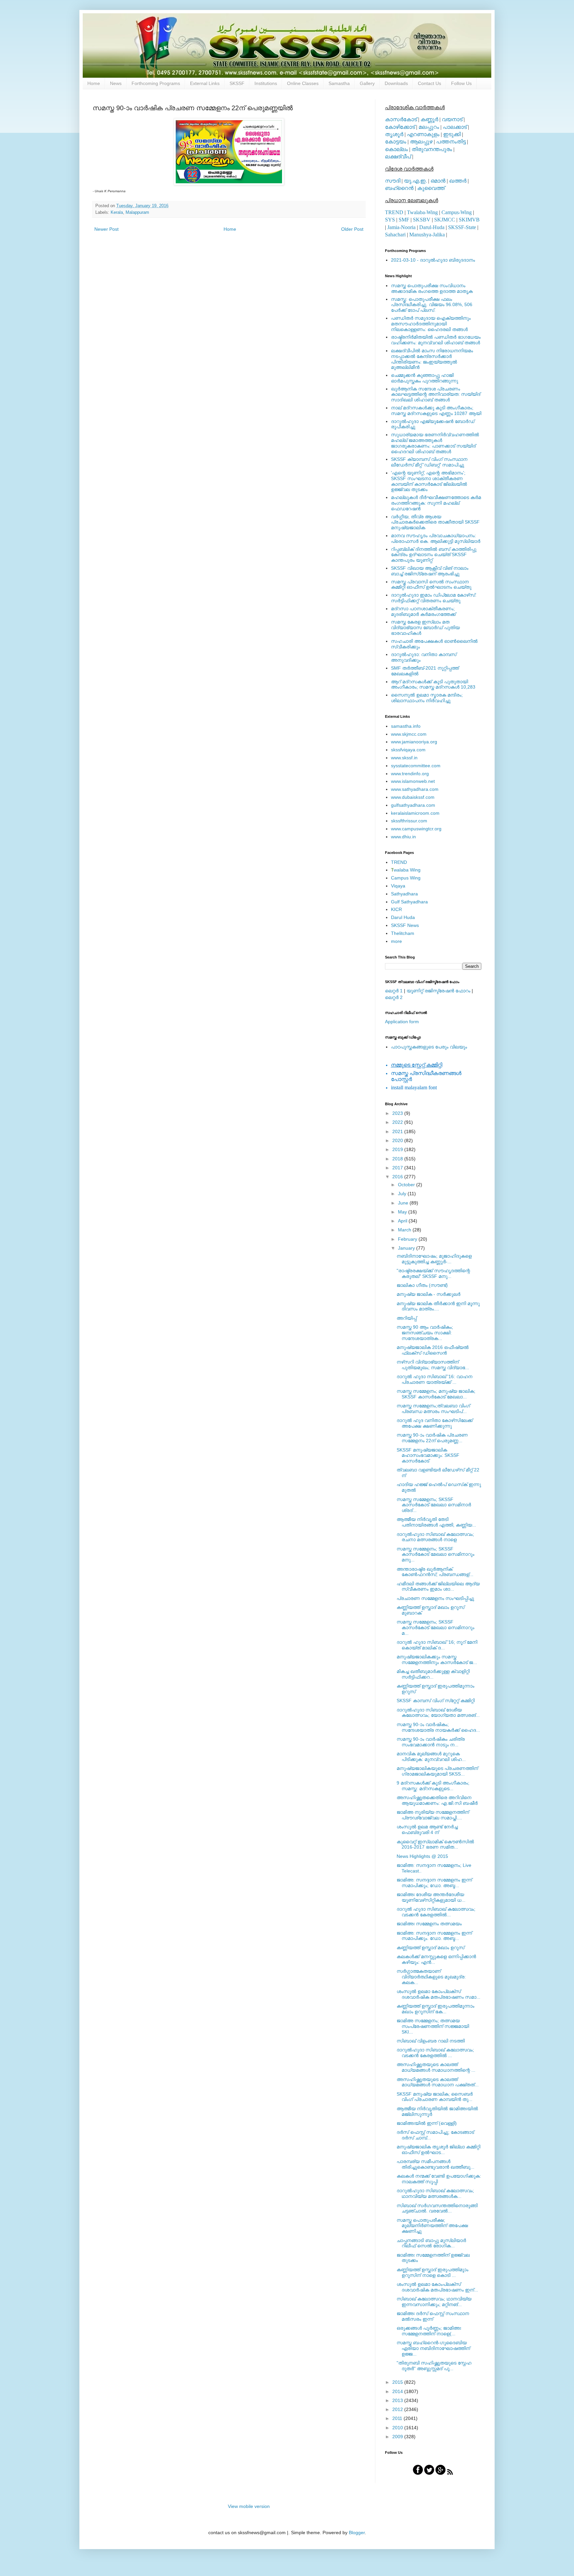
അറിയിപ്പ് (407, 1318)
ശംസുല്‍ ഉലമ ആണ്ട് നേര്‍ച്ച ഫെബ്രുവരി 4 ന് (427, 1829)
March (405, 1230)
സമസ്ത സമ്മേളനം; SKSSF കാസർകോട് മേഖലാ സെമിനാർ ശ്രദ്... (434, 1505)
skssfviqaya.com (408, 750)
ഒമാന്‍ (438, 181)
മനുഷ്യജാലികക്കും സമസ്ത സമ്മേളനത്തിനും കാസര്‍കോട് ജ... (437, 1660)
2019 (398, 1149)
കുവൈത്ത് (431, 188)
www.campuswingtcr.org (416, 829)
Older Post (352, 229)
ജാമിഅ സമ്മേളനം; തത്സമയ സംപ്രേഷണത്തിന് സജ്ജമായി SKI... (433, 2026)
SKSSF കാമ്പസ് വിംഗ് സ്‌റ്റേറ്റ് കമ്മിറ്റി (436, 1701)
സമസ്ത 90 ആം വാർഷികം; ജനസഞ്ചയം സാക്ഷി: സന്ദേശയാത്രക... (425, 1333)
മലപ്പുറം (429, 127)
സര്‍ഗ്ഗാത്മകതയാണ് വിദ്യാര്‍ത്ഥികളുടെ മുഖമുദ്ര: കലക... (431, 1977)
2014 (398, 2391)
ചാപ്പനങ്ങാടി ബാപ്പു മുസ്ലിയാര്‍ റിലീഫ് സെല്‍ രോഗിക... (431, 2243)
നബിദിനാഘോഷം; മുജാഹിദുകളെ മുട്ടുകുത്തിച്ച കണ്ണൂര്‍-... (434, 1259)
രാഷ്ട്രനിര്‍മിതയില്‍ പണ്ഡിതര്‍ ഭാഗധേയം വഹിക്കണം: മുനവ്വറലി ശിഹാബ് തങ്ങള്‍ (436, 340)
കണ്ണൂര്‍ (429, 119)
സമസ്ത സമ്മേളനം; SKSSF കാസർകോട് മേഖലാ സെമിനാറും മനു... (435, 1554)
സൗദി (393, 181)
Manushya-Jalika (427, 235)
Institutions (266, 83)
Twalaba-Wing (422, 212)
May (403, 1212)
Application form (402, 1022)
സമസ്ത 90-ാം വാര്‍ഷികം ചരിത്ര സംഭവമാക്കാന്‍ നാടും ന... (431, 1742)
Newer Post (106, 229)
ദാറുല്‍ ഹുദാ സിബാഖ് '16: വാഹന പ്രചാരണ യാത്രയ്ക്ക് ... (434, 1379)
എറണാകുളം (423, 134)
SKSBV (422, 220)
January (407, 1248)
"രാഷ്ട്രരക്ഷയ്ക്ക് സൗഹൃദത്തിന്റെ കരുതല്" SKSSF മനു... (433, 1273)
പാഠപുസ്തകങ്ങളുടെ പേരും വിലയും (429, 1047)
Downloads (396, 83)
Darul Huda (403, 917)
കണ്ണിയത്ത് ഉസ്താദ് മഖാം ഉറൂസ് (430, 1948)
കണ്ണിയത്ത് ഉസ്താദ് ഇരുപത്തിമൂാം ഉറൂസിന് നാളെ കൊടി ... (432, 2272)
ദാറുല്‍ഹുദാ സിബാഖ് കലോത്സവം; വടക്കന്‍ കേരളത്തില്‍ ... (435, 2053)
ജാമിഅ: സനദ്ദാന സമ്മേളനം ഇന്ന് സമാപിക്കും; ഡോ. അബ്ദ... (434, 1883)
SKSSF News (405, 925)
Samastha (339, 83)
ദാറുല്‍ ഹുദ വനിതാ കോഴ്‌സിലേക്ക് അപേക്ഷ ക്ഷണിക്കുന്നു (435, 1423)
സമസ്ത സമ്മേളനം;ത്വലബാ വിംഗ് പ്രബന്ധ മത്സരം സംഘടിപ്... (433, 1409)
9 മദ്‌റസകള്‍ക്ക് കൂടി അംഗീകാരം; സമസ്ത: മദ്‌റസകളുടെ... (433, 1786)
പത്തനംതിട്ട (451, 142)
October (407, 1185)
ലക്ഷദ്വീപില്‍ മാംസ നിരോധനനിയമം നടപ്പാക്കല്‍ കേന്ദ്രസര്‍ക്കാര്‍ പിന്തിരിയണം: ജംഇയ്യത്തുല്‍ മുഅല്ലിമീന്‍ (432, 359)
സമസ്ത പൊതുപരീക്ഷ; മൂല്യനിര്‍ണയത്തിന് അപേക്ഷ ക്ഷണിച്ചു (432, 2226)
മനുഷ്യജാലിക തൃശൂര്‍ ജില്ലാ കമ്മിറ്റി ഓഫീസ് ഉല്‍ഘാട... (438, 2150)
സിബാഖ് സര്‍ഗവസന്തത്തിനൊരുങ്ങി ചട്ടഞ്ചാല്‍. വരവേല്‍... (437, 2208)
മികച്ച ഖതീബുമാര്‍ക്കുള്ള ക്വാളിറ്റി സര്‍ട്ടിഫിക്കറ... (433, 1674)
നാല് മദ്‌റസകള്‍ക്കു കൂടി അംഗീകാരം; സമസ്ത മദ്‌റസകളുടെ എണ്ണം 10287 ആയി (436, 411)
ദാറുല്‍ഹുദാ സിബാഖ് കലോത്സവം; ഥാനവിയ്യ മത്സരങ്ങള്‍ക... (435, 2193)
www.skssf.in (404, 758)
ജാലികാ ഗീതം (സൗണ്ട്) (422, 1285)
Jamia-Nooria (401, 227)
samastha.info (406, 726)
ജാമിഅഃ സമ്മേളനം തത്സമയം (429, 1924)
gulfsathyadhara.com (413, 805)
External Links (205, 83)
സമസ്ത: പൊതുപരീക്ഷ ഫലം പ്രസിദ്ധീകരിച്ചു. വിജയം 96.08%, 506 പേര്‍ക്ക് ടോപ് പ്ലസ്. (432, 305)
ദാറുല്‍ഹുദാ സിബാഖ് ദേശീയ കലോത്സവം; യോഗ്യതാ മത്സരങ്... (438, 1713)
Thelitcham (403, 933)
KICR (396, 909)
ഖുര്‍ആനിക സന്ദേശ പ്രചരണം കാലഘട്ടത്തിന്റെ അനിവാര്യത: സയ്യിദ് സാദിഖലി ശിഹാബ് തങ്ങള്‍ (436, 394)
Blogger (357, 2533)
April (403, 1221)
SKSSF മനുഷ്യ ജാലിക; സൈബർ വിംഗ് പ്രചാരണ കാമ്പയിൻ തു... (435, 2097)
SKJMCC (445, 220)
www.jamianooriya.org (414, 742)
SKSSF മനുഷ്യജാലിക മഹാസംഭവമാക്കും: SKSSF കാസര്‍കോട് (428, 1455)
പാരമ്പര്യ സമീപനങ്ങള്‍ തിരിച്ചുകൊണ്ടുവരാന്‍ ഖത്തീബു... (435, 2164)
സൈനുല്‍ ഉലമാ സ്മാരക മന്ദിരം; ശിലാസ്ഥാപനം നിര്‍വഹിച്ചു (427, 698)
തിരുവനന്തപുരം (432, 149)
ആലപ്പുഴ (421, 142)
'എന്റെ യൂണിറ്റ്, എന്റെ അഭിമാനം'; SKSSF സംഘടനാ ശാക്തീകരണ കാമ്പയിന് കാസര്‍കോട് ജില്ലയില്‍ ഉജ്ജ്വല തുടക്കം (429, 481)
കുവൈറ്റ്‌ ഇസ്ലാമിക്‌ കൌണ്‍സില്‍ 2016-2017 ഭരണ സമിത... (435, 1844)
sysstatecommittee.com (416, 766)
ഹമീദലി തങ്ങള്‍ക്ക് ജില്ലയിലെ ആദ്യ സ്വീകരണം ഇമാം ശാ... (438, 1586)
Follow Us (461, 83)
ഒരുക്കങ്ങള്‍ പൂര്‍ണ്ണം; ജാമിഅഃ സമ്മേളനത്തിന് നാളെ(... (429, 2331)
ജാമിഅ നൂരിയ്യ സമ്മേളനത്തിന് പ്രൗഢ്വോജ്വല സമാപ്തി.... (433, 1815)
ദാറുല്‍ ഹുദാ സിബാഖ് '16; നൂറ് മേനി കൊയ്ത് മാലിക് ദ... (437, 1645)
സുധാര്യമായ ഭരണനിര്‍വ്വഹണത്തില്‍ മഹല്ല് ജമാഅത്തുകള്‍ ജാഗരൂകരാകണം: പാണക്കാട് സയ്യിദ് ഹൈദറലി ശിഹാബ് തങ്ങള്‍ (435, 443)
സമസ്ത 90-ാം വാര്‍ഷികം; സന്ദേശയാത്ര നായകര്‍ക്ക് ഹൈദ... (438, 1727)
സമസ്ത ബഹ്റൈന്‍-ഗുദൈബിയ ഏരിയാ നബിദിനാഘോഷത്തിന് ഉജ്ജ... (433, 2348)
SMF (404, 220)
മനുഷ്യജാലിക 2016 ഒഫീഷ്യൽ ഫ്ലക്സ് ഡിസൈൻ (433, 1350)
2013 (398, 2400)
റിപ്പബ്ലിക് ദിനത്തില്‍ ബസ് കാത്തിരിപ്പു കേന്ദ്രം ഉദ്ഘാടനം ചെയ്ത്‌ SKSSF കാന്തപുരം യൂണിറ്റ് (434, 555)
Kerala (117, 212)
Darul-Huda (432, 227)
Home (94, 83)
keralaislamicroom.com (415, 813)
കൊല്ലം (396, 149)
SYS (390, 220)
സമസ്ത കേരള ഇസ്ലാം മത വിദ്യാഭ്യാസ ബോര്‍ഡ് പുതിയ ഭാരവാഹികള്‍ (425, 627)
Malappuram (137, 212)
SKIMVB (469, 220)
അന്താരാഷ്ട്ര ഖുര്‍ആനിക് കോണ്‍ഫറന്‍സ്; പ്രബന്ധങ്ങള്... (435, 1572)
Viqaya (398, 886)
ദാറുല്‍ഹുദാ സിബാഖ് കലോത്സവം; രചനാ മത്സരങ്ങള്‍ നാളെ (435, 1537)
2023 (398, 1113)
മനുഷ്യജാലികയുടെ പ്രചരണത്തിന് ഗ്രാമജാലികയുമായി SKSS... (437, 1771)
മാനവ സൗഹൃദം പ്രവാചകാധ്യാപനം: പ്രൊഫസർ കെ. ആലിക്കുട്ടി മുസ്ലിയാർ (436, 538)
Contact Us (430, 83)
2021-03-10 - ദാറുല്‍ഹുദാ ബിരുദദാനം (433, 260)
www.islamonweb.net (413, 781)
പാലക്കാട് (455, 127)
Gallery (367, 83)
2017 (398, 1168)
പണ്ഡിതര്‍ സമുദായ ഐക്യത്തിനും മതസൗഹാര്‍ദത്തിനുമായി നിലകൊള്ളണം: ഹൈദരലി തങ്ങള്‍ (431, 324)
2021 (398, 1131)
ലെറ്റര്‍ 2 (394, 997)
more (396, 941)
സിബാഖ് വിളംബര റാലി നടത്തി (431, 2041)
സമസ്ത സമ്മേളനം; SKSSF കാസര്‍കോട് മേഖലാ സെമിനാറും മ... (435, 1627)
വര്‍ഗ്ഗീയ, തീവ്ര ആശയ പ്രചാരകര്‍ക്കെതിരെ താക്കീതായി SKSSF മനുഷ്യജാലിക (435, 522)
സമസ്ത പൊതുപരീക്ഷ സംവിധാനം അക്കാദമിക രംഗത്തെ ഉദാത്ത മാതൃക (432, 288)
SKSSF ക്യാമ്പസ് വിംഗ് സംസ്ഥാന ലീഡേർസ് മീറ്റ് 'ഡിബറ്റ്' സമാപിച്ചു (429, 462)
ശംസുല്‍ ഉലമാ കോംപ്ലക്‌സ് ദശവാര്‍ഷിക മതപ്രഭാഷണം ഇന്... (437, 2287)
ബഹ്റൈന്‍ (399, 188)
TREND (394, 212)
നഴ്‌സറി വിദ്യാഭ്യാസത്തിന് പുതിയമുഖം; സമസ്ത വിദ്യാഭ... (433, 1365)
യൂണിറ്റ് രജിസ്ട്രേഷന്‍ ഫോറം (438, 991)
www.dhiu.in (403, 837)
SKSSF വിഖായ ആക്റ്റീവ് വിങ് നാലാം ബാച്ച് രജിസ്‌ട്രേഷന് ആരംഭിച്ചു (430, 571)
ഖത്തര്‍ (458, 181)
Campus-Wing (457, 212)
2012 (398, 2409)
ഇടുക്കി (452, 134)
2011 (398, 2418)
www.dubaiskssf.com (413, 797)
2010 (398, 2428)
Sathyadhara (404, 894)
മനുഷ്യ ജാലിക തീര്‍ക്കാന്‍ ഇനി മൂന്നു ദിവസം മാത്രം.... (438, 1306)
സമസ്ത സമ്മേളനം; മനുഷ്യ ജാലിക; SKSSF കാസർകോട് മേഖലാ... (436, 1394)
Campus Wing (406, 878)
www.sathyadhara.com (415, 789)
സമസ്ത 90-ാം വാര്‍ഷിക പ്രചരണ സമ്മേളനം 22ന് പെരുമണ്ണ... (432, 1438)
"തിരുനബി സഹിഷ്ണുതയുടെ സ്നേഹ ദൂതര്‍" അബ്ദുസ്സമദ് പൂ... (434, 2366)
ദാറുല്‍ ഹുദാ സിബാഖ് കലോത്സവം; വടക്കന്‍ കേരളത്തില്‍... (436, 1912)
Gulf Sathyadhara (409, 902)
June (404, 1203)
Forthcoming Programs (156, 83)
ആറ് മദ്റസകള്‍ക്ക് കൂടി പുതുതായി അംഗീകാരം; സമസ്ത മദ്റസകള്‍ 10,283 (433, 684)
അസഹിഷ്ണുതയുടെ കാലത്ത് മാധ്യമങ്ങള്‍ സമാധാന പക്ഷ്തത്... (438, 2082)
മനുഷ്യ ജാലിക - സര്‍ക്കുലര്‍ (429, 1294)
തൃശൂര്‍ (394, 134)
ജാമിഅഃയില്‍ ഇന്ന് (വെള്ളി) (427, 2123)
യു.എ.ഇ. (415, 181)
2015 (398, 2382)
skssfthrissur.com (409, 821)
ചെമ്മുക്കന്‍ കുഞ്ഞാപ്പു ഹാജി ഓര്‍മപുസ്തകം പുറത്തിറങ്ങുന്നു (425, 378)
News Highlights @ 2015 (422, 1856)
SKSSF (237, 83)
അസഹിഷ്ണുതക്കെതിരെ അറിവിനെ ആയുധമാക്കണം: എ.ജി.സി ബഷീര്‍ (437, 1800)
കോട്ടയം (396, 142)
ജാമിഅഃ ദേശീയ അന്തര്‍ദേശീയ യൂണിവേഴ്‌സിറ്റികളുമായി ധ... (431, 1897)
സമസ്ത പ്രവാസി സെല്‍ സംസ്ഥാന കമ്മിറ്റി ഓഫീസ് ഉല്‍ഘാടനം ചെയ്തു (431, 584)
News (116, 83)
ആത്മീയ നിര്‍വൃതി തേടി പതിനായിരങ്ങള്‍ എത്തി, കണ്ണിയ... (436, 1522)
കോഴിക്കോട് (400, 127)
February (408, 1239)
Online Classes (303, 83)
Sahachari (395, 235)
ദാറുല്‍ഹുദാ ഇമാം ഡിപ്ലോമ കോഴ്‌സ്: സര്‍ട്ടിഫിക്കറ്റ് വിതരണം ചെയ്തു (434, 598)
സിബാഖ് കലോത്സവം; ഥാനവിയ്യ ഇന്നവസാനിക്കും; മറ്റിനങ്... (434, 2302)
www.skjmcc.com (409, 734)
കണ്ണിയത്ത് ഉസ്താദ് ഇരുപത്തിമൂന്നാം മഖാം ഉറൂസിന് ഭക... (435, 2009)
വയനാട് (452, 119)
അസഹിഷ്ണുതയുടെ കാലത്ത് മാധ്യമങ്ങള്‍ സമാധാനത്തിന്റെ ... (436, 2067)
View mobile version (249, 2506)
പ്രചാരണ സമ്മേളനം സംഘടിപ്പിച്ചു (435, 1598)
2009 (398, 2437)
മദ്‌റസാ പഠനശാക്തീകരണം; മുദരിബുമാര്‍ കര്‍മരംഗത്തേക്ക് (423, 611)
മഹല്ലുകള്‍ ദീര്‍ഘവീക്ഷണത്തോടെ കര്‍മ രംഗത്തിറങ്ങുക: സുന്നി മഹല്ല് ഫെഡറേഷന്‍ (436, 503)
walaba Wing (406, 870)
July (403, 1194)
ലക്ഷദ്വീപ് (398, 157)
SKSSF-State (462, 227)
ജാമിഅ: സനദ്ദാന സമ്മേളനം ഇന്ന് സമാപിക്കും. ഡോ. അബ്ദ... (434, 1936)
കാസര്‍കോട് (401, 119)
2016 (398, 1177)
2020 (398, 1140)
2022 (398, 1122)
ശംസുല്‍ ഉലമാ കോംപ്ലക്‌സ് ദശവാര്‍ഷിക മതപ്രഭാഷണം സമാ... (438, 1994)
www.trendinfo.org (410, 774)
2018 (398, 1159)
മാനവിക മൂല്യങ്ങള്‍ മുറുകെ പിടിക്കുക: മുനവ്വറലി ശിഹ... (431, 1756)
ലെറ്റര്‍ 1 (394, 991)
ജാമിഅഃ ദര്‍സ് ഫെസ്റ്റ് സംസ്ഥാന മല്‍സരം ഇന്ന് (433, 2316)
